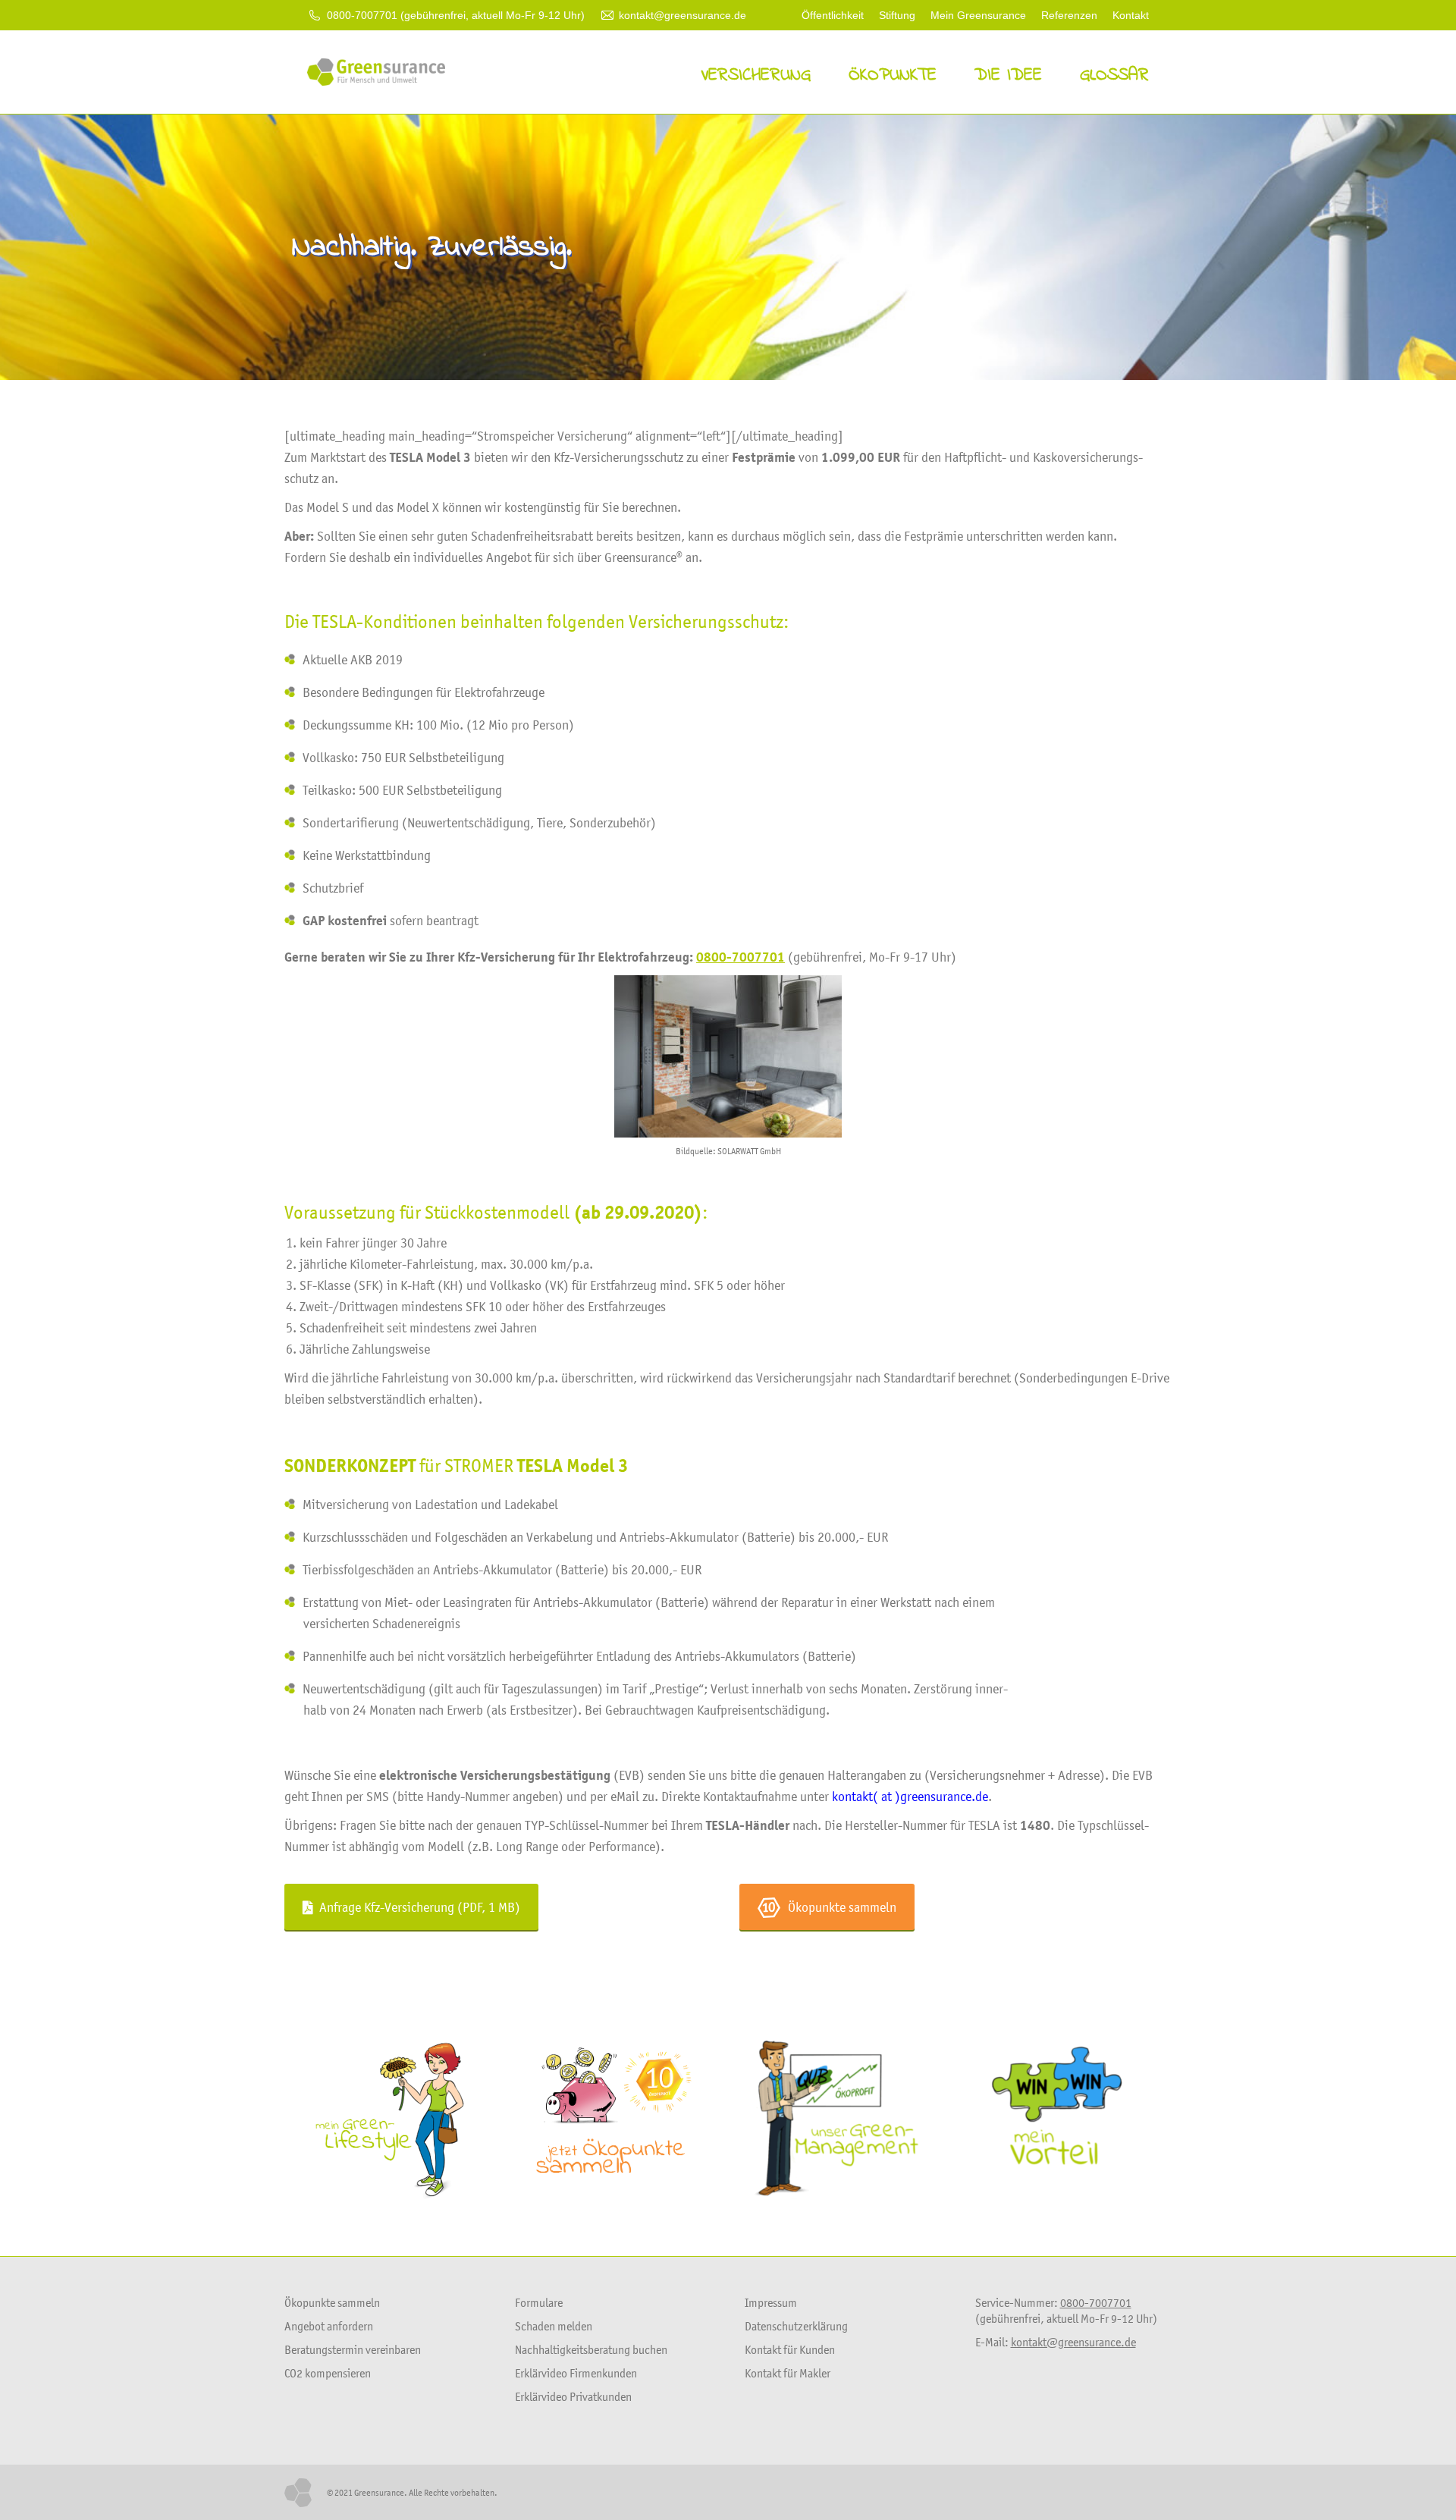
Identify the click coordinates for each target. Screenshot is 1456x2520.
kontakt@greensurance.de (682, 15)
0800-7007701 (741, 957)
